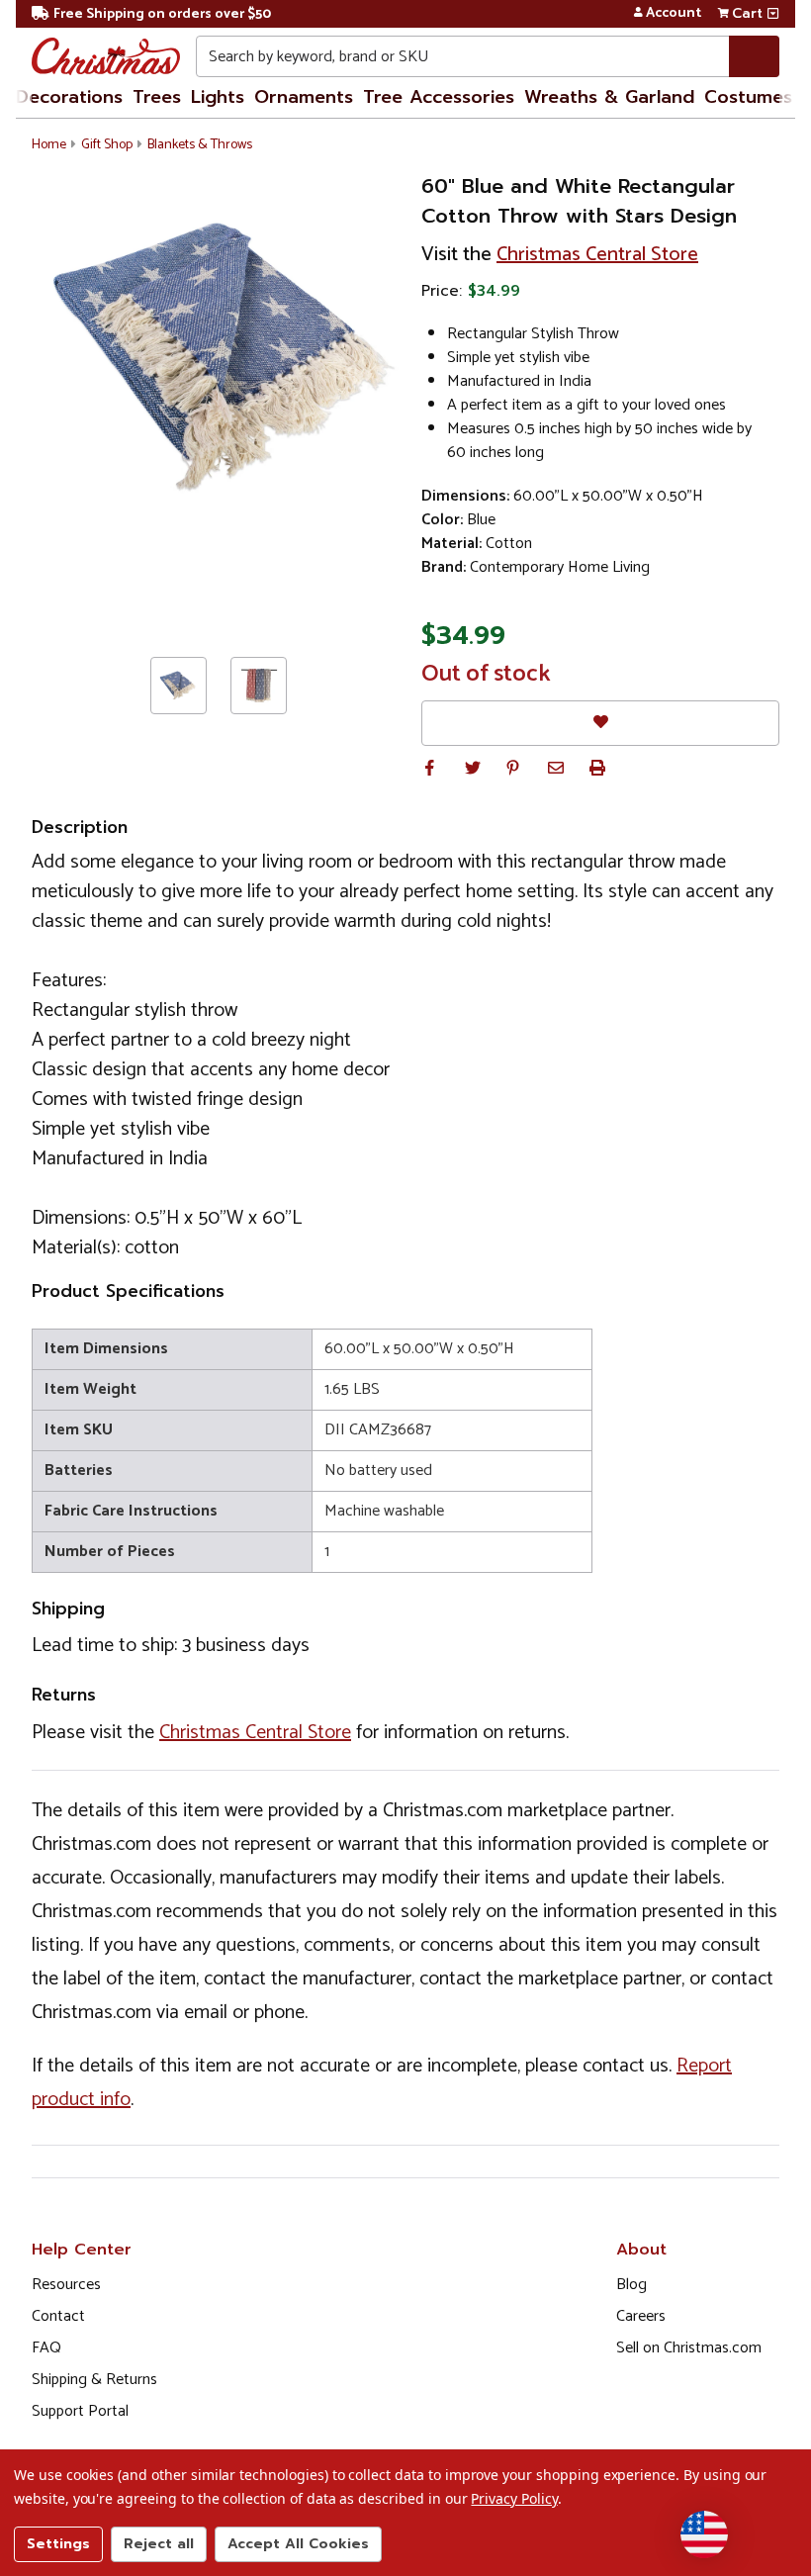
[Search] (754, 56)
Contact (58, 2316)
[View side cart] (773, 14)
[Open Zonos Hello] (704, 2534)
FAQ (46, 2348)
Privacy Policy (514, 2498)
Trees (157, 97)
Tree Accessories (439, 97)
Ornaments (304, 97)
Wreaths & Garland (609, 97)
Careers (641, 2316)
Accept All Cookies (298, 2544)
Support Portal (80, 2411)
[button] (429, 768)
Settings (58, 2544)
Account (674, 14)
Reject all (159, 2544)
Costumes (748, 97)
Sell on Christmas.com (689, 2348)
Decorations (69, 97)
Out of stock (486, 675)
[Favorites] (600, 723)
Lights (218, 97)
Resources (66, 2285)
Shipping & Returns (94, 2380)
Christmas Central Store (597, 255)
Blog (631, 2285)
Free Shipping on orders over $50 (162, 14)
